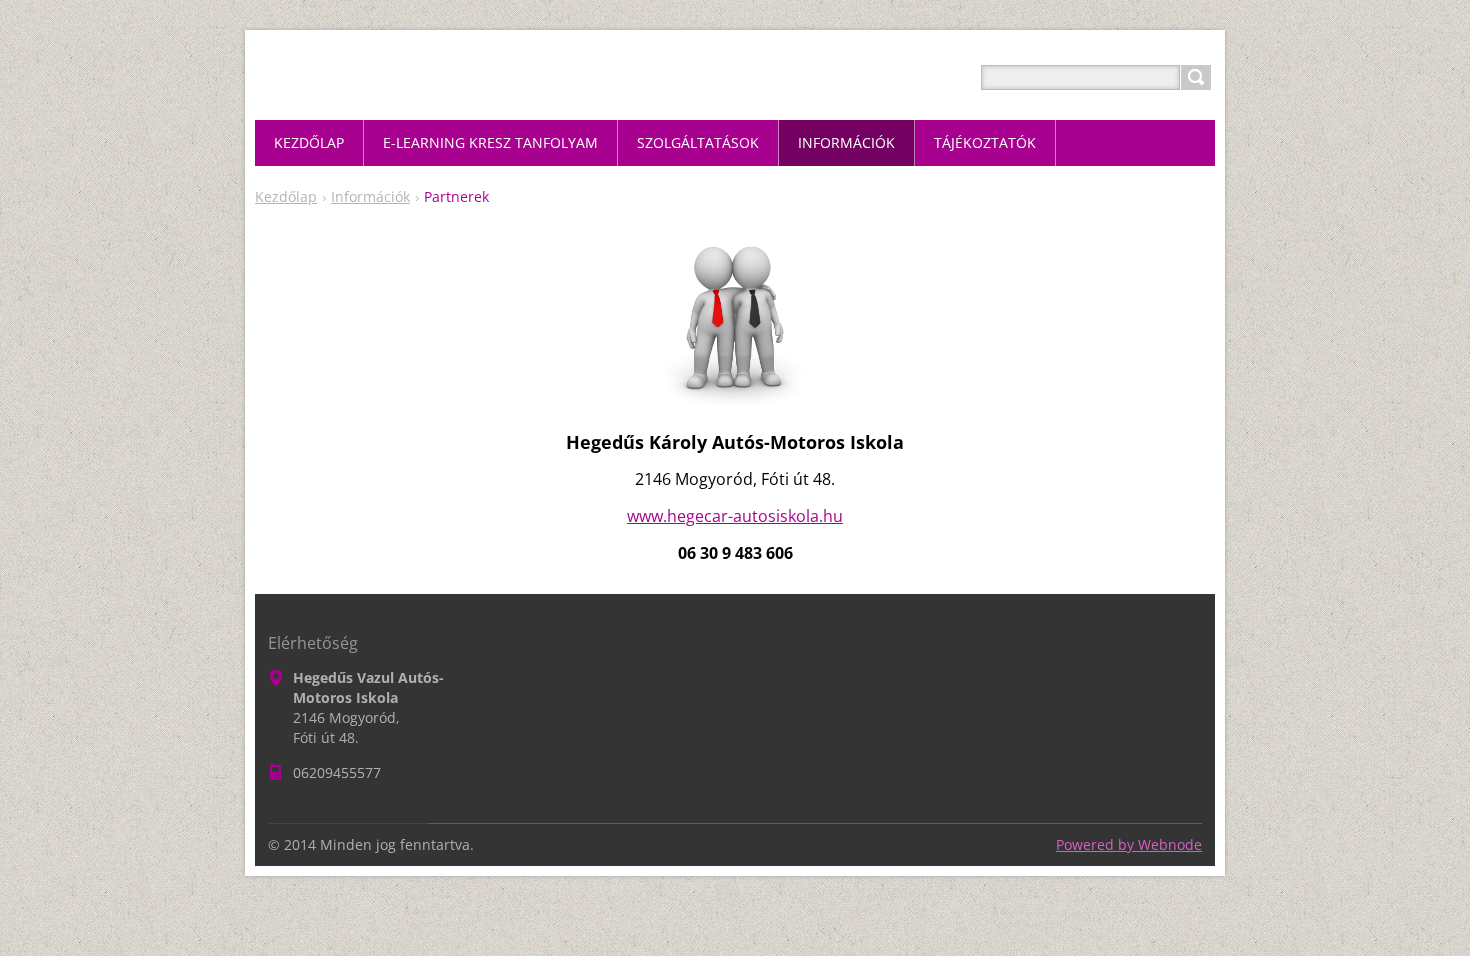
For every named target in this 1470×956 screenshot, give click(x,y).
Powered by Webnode (1129, 844)
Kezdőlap (286, 196)
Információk (370, 196)
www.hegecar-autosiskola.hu (735, 516)
